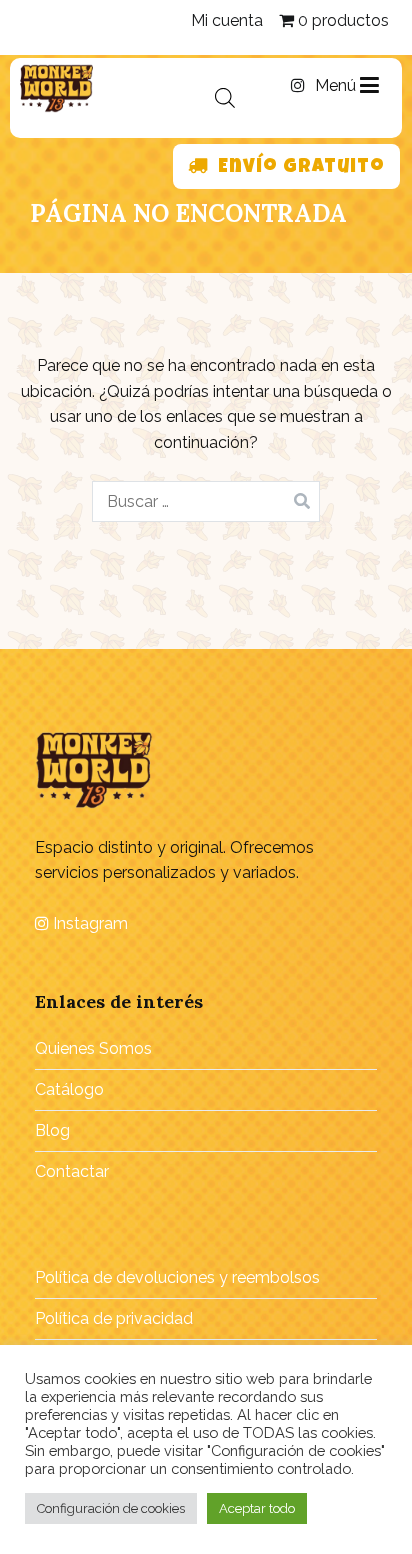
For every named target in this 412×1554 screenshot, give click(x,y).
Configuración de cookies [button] (111, 1508)
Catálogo (69, 1089)
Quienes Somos (93, 1048)
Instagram (88, 923)
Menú (337, 85)
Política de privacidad (114, 1318)
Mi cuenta (227, 20)
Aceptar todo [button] (257, 1508)
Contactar (72, 1171)
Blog (52, 1130)
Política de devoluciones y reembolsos (177, 1277)
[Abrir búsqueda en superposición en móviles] (225, 98)
